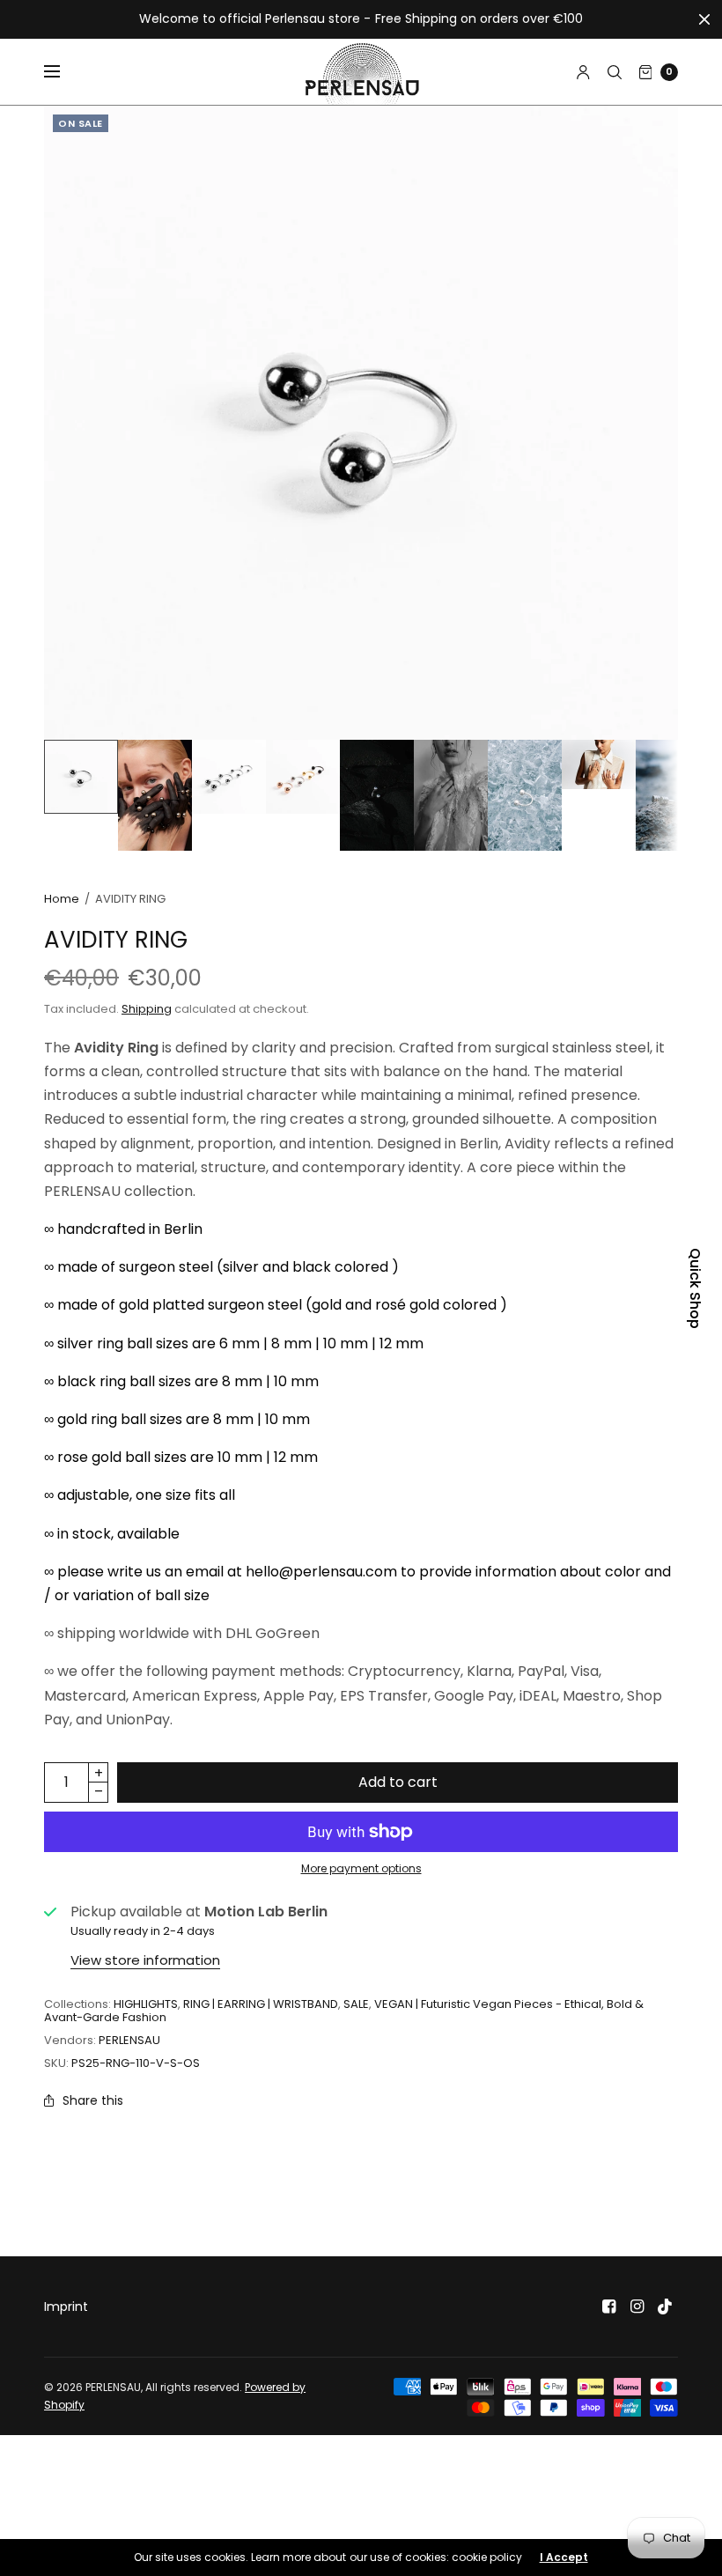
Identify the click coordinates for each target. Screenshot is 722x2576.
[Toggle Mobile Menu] (63, 72)
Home (62, 899)
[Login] (583, 72)
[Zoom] (361, 423)
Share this (93, 2100)
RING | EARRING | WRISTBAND (261, 2004)
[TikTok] (666, 2307)
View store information (145, 1960)
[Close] (704, 19)
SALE (356, 2004)
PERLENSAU (129, 2040)
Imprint (66, 2307)
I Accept (564, 2558)
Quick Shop (695, 1288)
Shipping (147, 1009)
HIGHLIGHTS (146, 2004)
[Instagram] (637, 2307)
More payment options (361, 1868)
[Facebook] (609, 2307)
